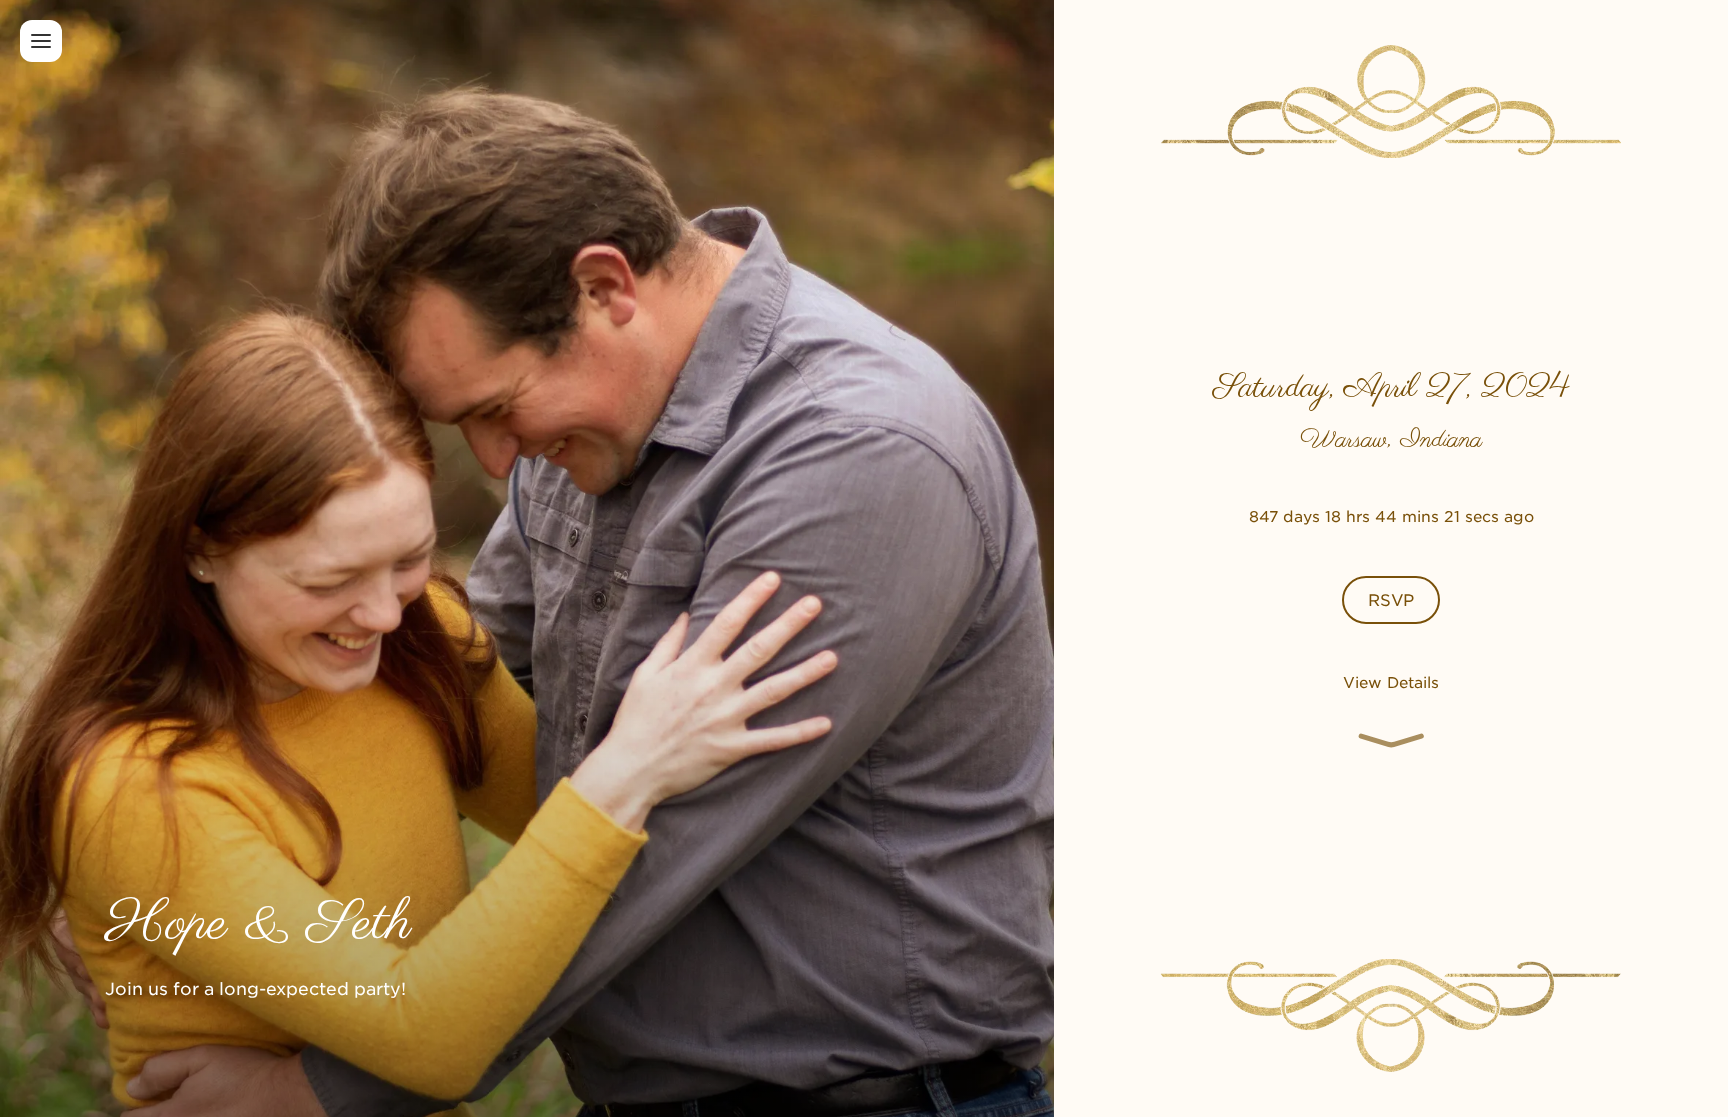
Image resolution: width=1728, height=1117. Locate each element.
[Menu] (41, 41)
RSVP (1391, 599)
